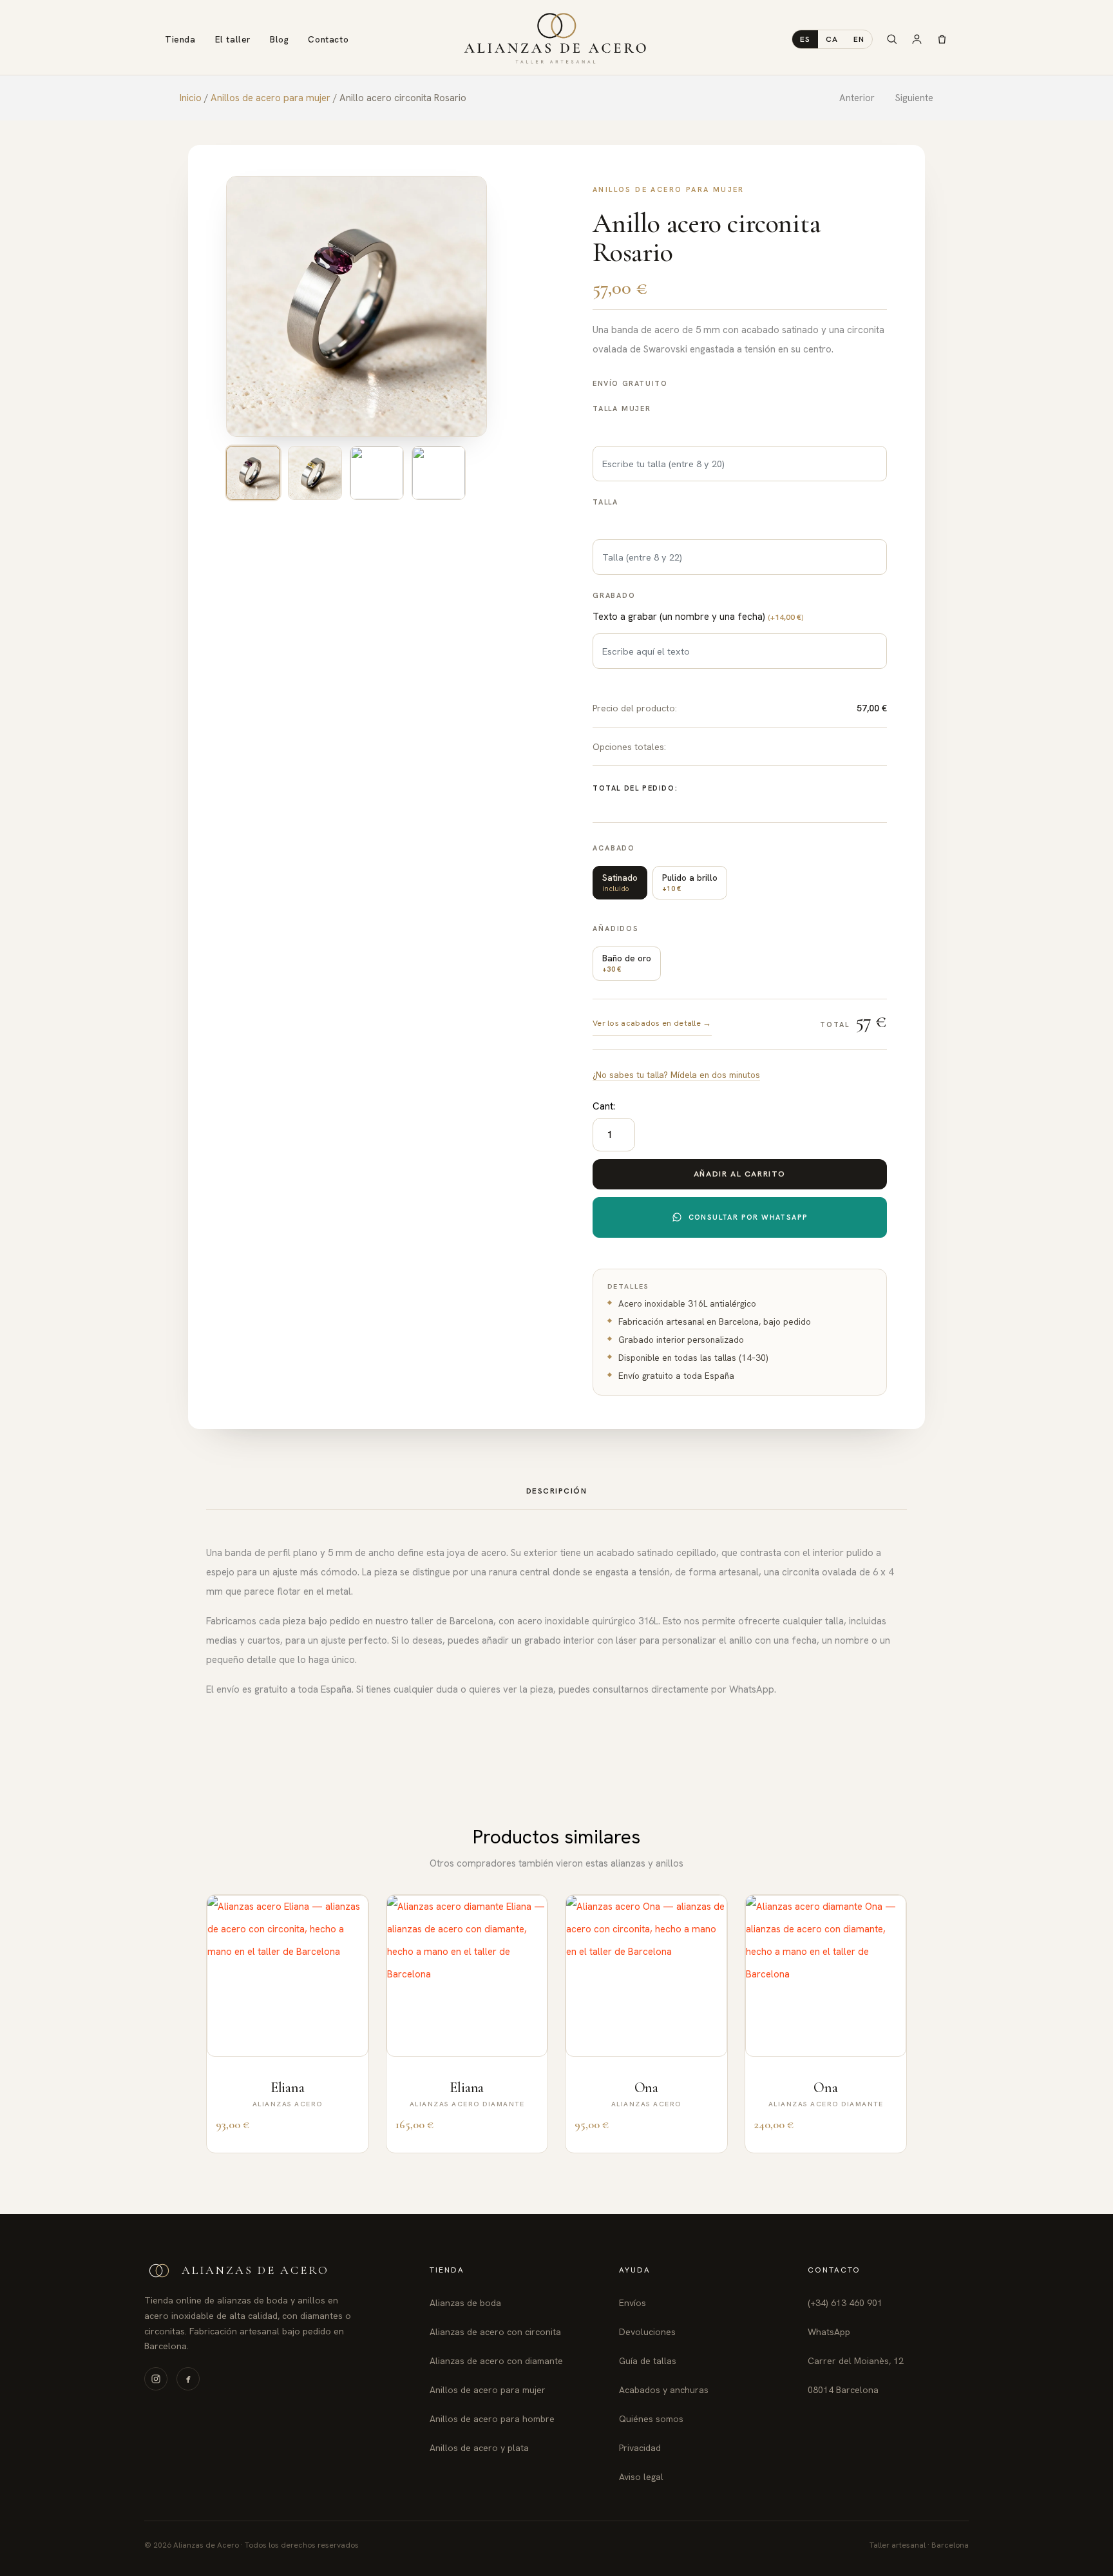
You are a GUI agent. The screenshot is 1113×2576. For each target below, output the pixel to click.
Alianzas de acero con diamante (496, 2361)
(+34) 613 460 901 (845, 2303)
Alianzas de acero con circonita (495, 2332)
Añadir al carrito (740, 1174)
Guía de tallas (648, 2361)
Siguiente (914, 98)
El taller (233, 39)
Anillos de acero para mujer (271, 98)
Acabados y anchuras (664, 2390)
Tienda (180, 39)
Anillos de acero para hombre (492, 2419)
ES (805, 39)
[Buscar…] (892, 39)
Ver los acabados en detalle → (652, 1023)
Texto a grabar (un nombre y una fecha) (698, 617)
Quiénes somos (651, 2419)
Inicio (191, 98)
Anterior (857, 98)
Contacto (328, 39)
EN (859, 39)
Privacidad (640, 2448)
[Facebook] (188, 2379)
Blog (279, 39)
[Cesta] (942, 39)
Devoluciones (647, 2332)
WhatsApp (829, 2332)
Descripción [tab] (557, 1491)
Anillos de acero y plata (479, 2448)
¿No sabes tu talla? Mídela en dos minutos (676, 1075)
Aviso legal (641, 2477)
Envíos (633, 2303)
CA (832, 39)
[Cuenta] (917, 39)
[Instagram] (156, 2379)
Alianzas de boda (465, 2303)
